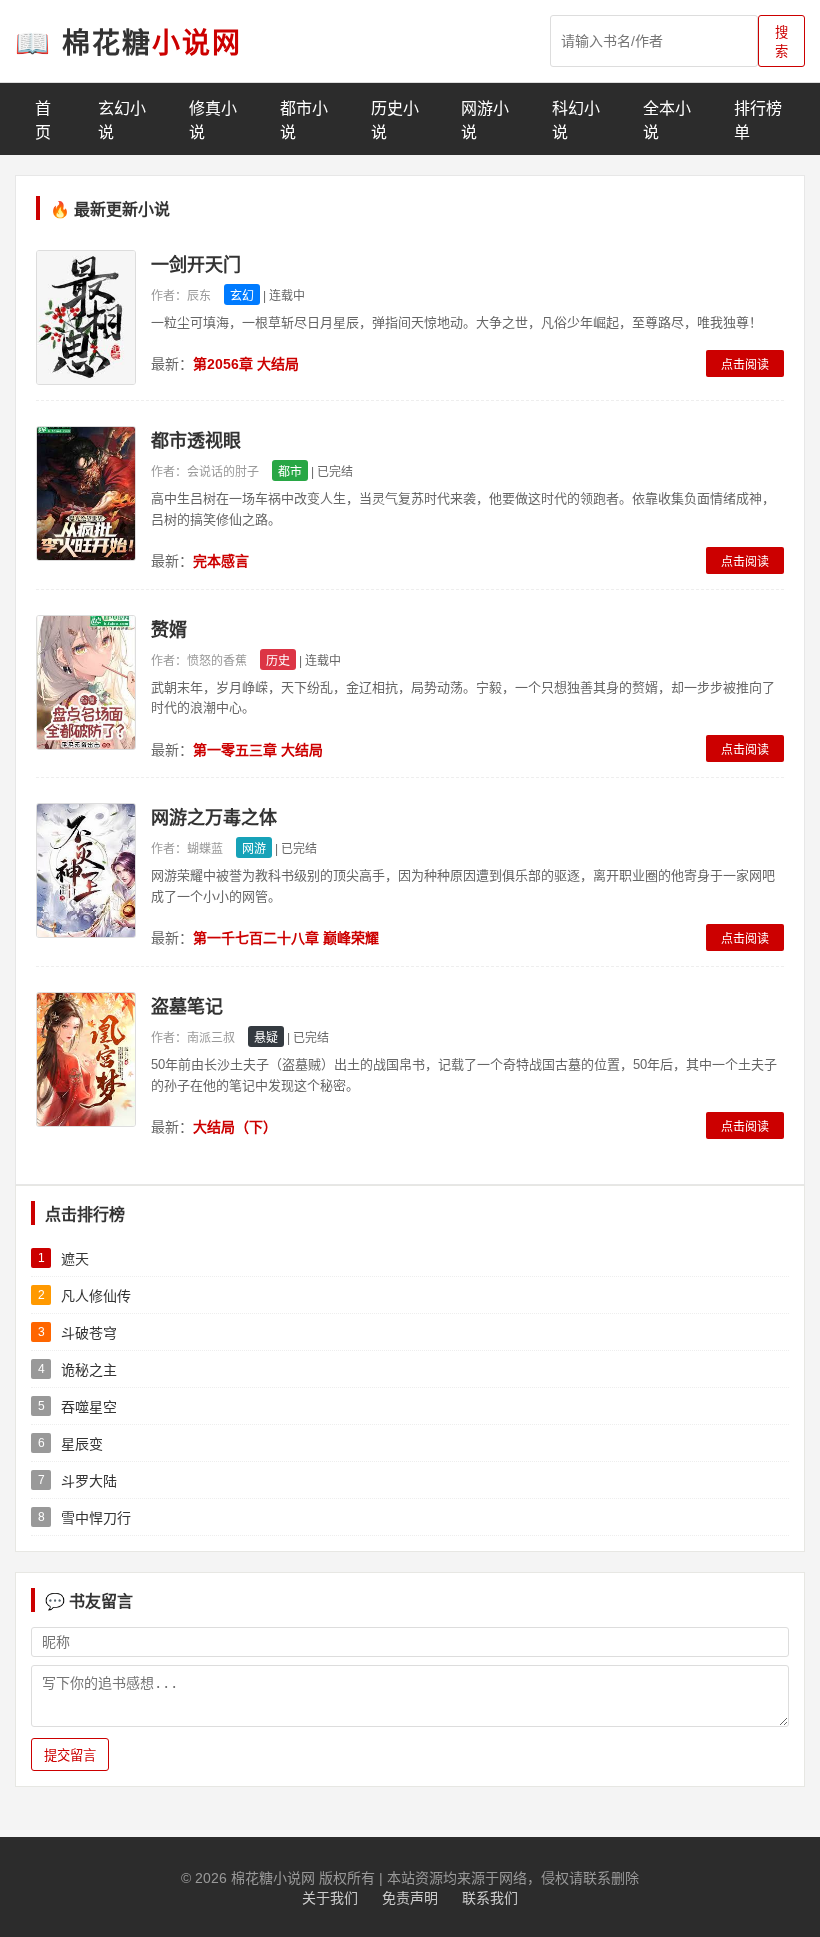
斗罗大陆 (89, 1481)
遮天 (75, 1259)
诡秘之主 (89, 1370)
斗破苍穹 (89, 1333)
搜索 (781, 42)
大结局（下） (235, 1127)
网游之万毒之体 (214, 818)
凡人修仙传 (96, 1296)
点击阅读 (745, 365)
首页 (43, 120)
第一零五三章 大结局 (258, 750)
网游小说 (485, 120)
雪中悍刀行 (96, 1518)
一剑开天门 (196, 265)
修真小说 (213, 120)
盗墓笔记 (187, 1007)
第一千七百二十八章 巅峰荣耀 (286, 938)
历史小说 (395, 120)
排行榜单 (758, 120)
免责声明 (410, 1898)
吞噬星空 (89, 1407)
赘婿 (169, 630)
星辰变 (82, 1444)
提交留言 (70, 1755)
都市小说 (304, 120)
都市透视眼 (196, 441)
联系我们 (490, 1898)
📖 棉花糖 (128, 43)
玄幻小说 (122, 120)
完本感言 (221, 561)
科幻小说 (576, 120)
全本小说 (667, 120)
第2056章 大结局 (246, 364)
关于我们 (330, 1898)
